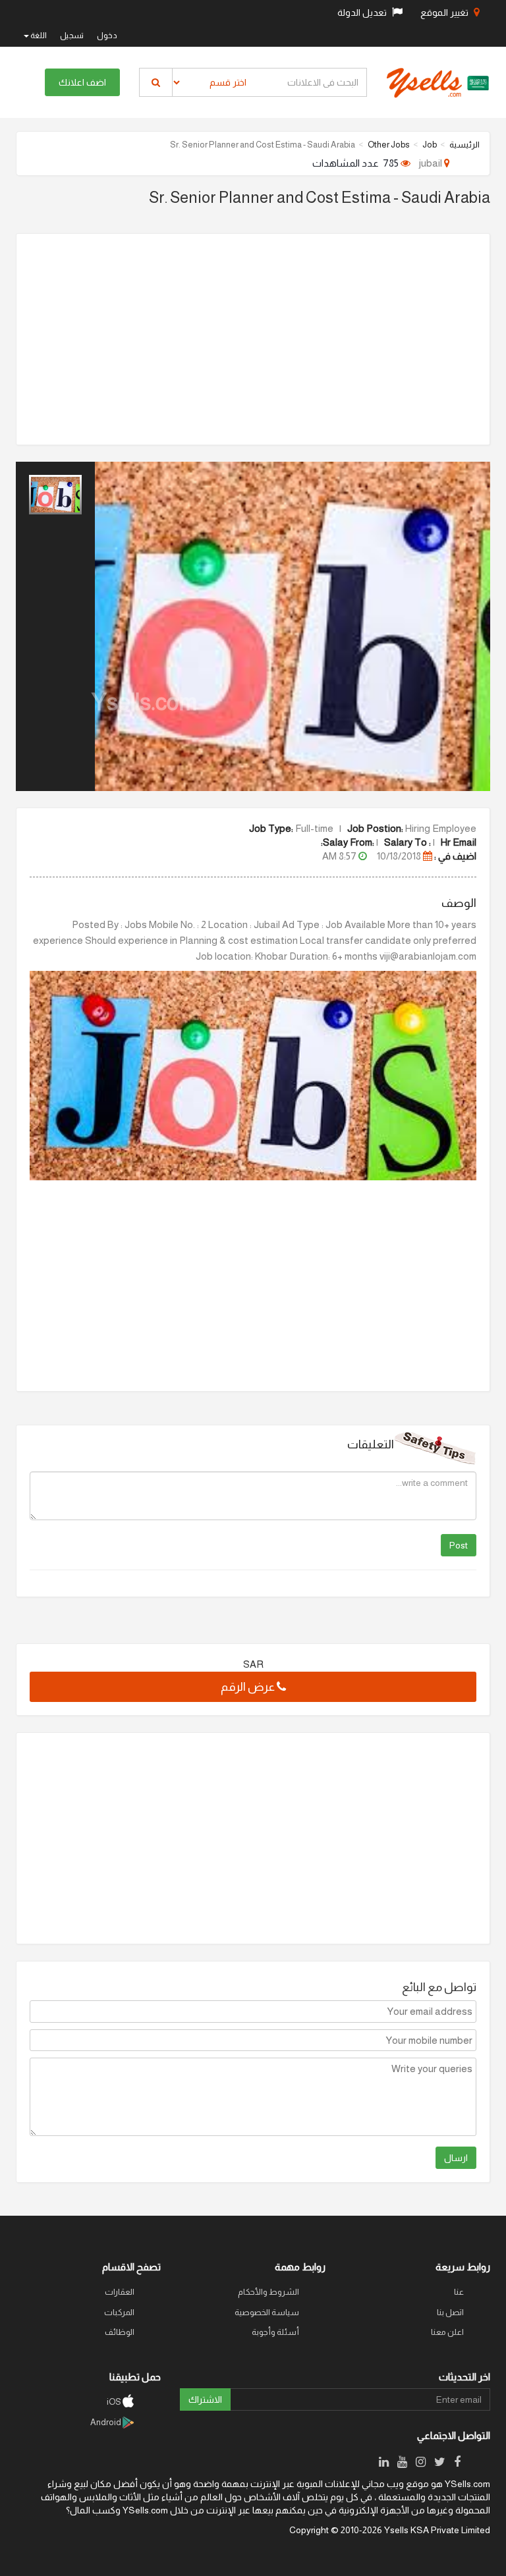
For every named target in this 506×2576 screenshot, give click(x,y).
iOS (115, 2402)
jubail (432, 163)
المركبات (119, 2312)
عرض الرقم (249, 1687)
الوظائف (120, 2332)
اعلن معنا (447, 2332)
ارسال (456, 2158)
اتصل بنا (450, 2312)
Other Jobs (389, 145)
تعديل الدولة (363, 13)
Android (106, 2422)
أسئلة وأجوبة (275, 2332)
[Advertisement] (253, 339)
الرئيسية (464, 145)
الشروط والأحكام (268, 2292)
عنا (459, 2292)
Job (430, 145)
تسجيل (72, 36)
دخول (107, 36)
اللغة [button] (38, 36)
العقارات (120, 2292)
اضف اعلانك (82, 82)
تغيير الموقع (445, 13)
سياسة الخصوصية (267, 2312)
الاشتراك (205, 2399)
